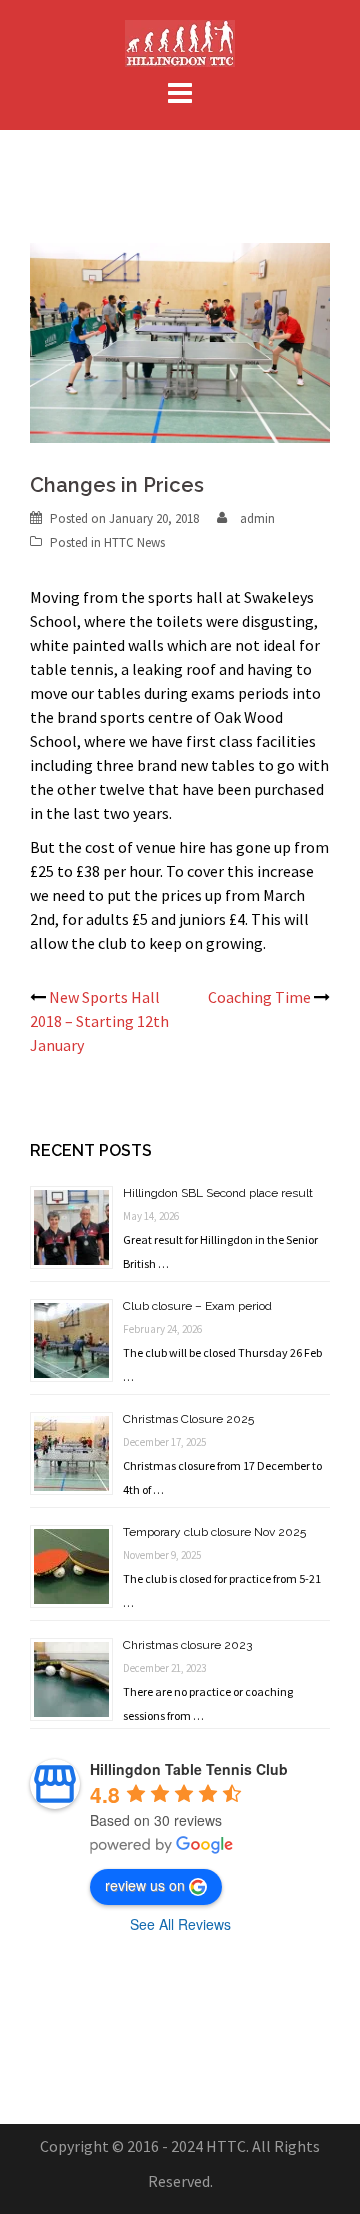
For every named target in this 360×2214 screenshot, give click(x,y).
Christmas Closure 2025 (188, 1419)
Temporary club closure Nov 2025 (214, 1532)
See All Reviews (180, 1924)
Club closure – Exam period (197, 1306)
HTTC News (134, 542)
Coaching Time (259, 997)
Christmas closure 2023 (187, 1645)
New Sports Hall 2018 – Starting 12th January (99, 1021)
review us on (145, 1885)
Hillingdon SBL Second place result (218, 1193)
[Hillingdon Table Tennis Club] (180, 41)
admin (257, 518)
